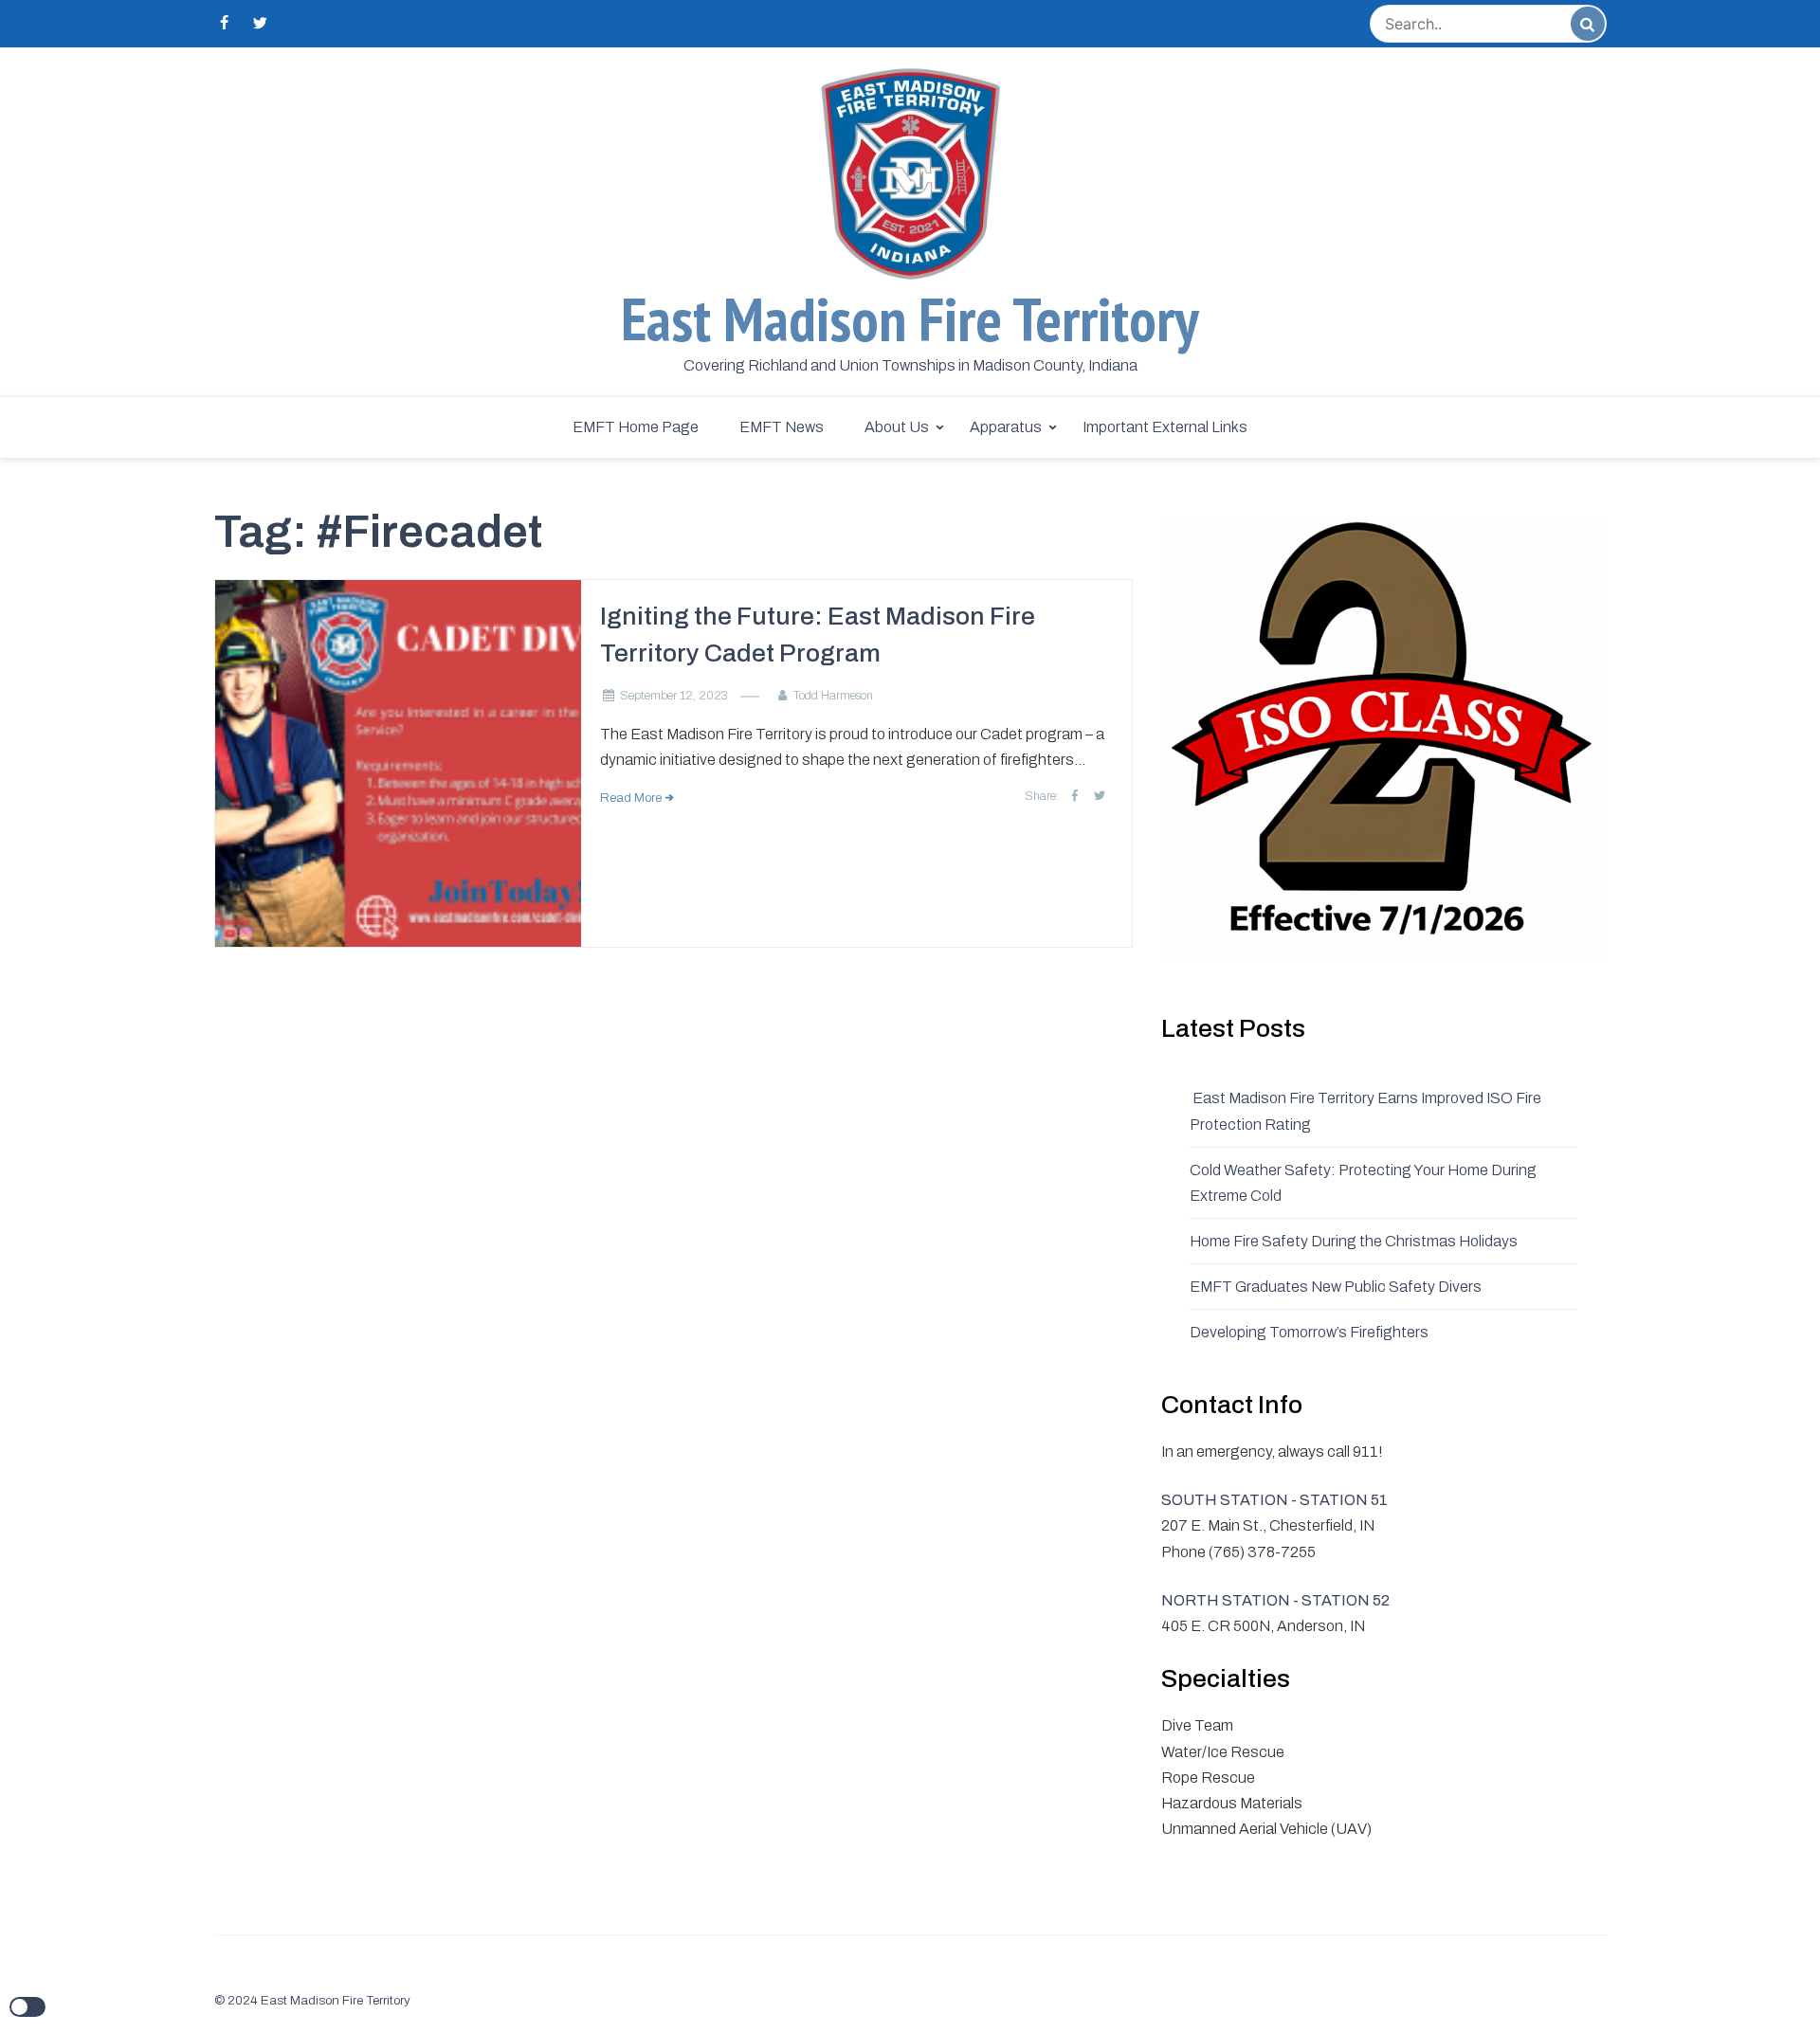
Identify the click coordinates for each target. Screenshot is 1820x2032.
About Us (897, 427)
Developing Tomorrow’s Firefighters (1309, 1332)
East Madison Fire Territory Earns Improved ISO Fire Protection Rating (1365, 1111)
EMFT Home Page (636, 427)
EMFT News (782, 427)
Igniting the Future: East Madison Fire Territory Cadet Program (818, 635)
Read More (631, 798)
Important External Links (1165, 427)
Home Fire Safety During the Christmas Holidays (1354, 1241)
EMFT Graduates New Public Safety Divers (1336, 1287)
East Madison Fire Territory (910, 319)
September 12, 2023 (674, 696)
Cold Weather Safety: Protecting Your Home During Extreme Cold (1363, 1183)
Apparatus (1006, 427)
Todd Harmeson (833, 696)
